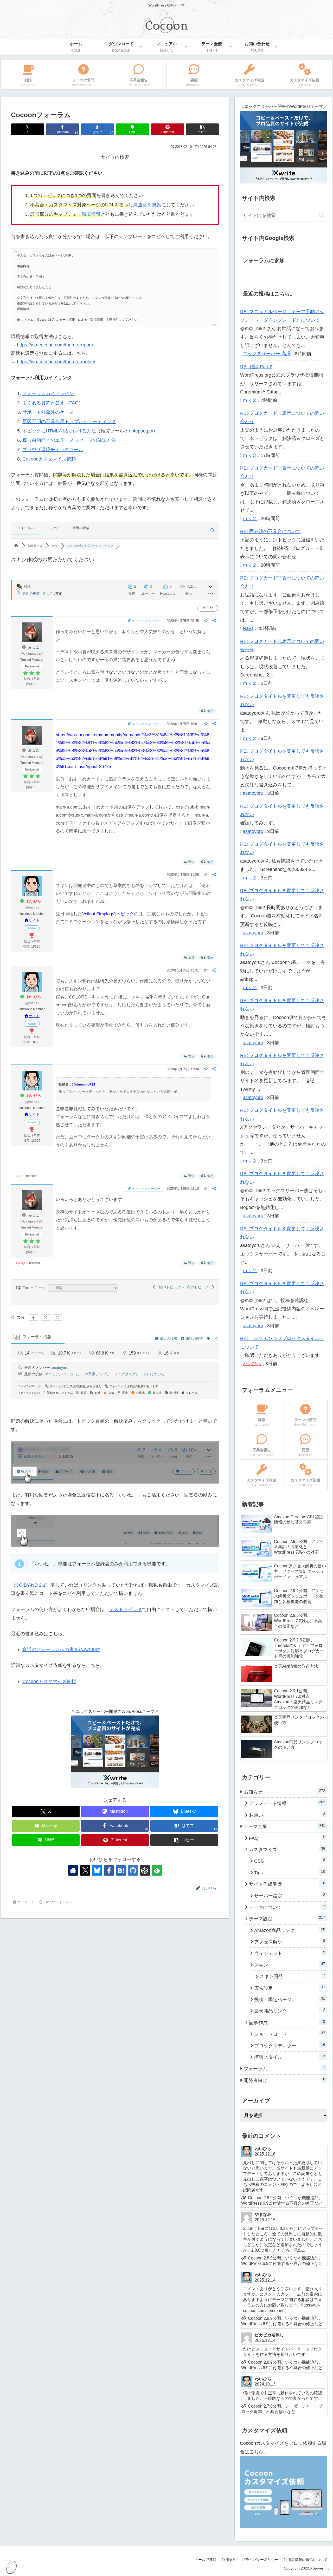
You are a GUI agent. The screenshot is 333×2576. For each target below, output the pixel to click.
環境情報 (91, 214)
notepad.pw (141, 431)
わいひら (34, 901)
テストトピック (126, 1609)
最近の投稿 (81, 528)
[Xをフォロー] (85, 1870)
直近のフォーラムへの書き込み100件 (61, 1650)
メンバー (53, 528)
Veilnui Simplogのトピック (108, 914)
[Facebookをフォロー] (109, 1870)
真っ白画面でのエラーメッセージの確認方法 (69, 440)
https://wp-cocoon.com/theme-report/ (55, 345)
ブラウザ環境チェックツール (53, 450)
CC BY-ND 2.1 (31, 1585)
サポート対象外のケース (48, 412)
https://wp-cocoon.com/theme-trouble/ (56, 362)
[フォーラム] (16, 546)
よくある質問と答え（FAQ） (53, 403)
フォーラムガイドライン (48, 393)
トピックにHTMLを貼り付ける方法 (59, 431)
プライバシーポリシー (260, 2560)
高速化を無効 (147, 205)
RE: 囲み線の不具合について (270, 531)
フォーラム (26, 528)
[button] (202, 129)
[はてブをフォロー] (121, 1870)
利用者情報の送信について (306, 2560)
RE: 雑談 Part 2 (256, 367)
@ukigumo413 (83, 1084)
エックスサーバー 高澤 (267, 354)
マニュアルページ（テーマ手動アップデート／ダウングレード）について (105, 1374)
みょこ (48, 593)
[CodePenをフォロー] (145, 1870)
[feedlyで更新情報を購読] (157, 1870)
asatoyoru (60, 1368)
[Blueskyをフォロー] (97, 1870)
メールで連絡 (206, 2560)
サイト (34, 920)
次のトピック (199, 1287)
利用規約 (229, 2560)
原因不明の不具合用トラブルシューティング (69, 422)
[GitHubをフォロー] (133, 1870)
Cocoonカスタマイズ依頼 (49, 459)
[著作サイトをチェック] (73, 1870)
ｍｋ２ (250, 400)
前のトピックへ (170, 1287)
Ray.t (248, 628)
